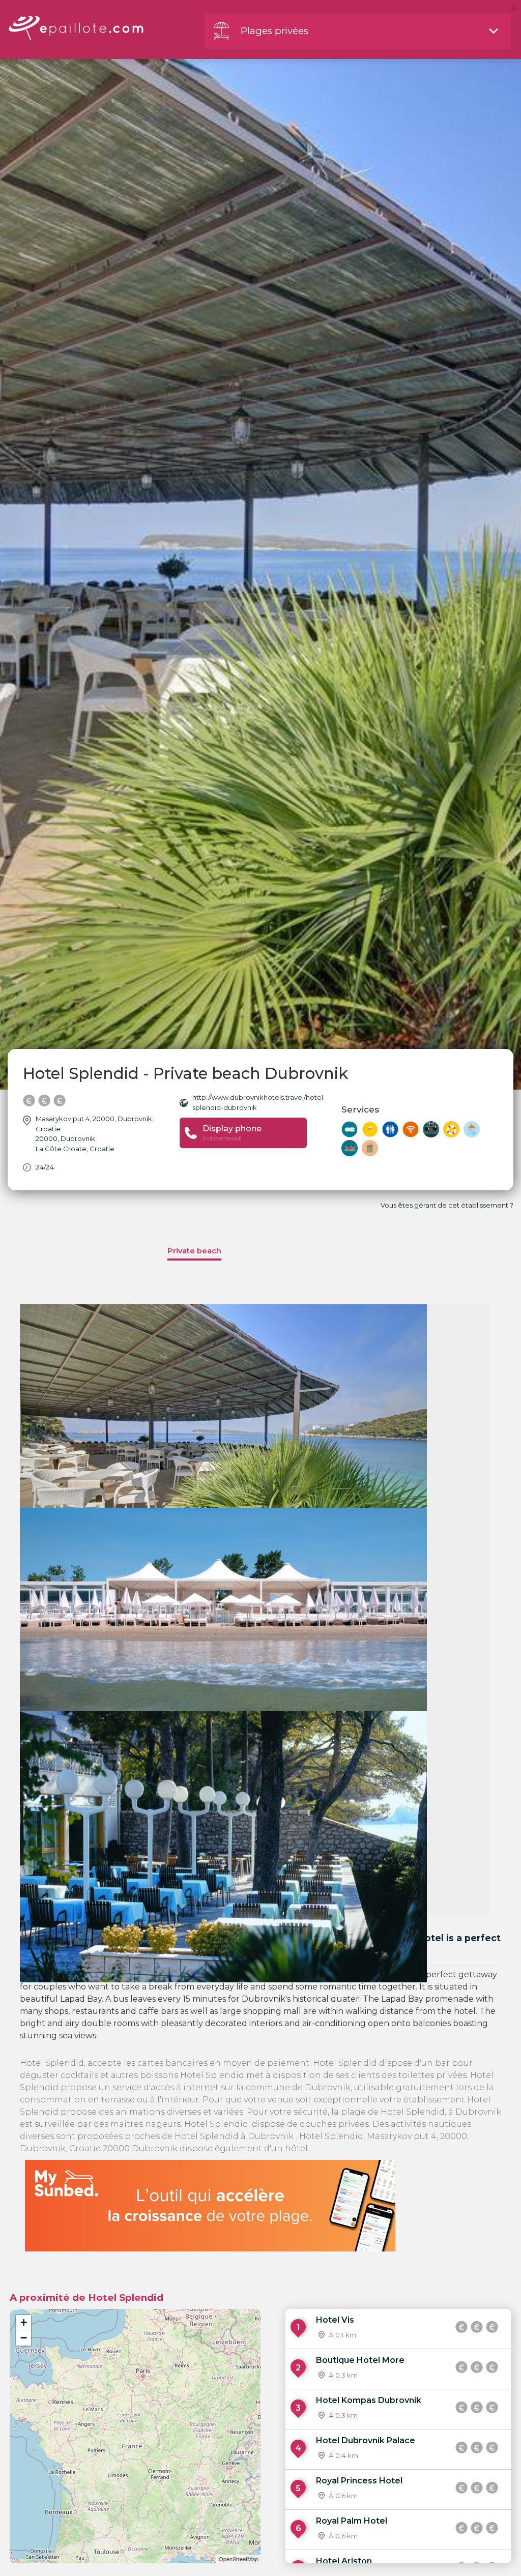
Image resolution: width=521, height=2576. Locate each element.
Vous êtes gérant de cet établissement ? (447, 1205)
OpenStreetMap (238, 2559)
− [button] (24, 2338)
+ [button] (24, 2322)
